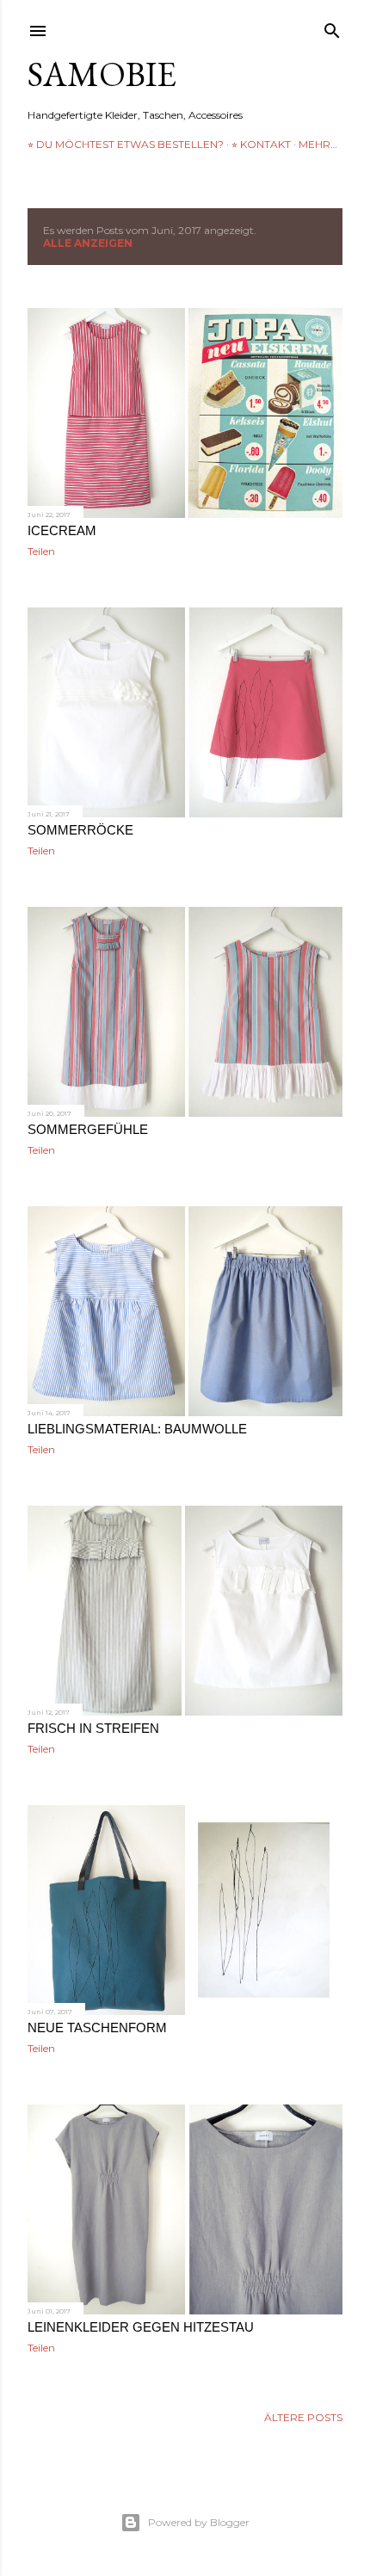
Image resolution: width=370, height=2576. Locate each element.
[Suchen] (332, 27)
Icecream (62, 530)
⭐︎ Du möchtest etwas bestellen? (126, 144)
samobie (102, 74)
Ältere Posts (303, 2417)
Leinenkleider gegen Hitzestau (141, 2327)
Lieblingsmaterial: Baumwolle (137, 1429)
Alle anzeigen (88, 243)
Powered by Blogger (199, 2522)
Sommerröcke (80, 830)
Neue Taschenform (97, 2028)
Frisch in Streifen (93, 1728)
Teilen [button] (41, 551)
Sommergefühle (88, 1129)
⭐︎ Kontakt (261, 144)
